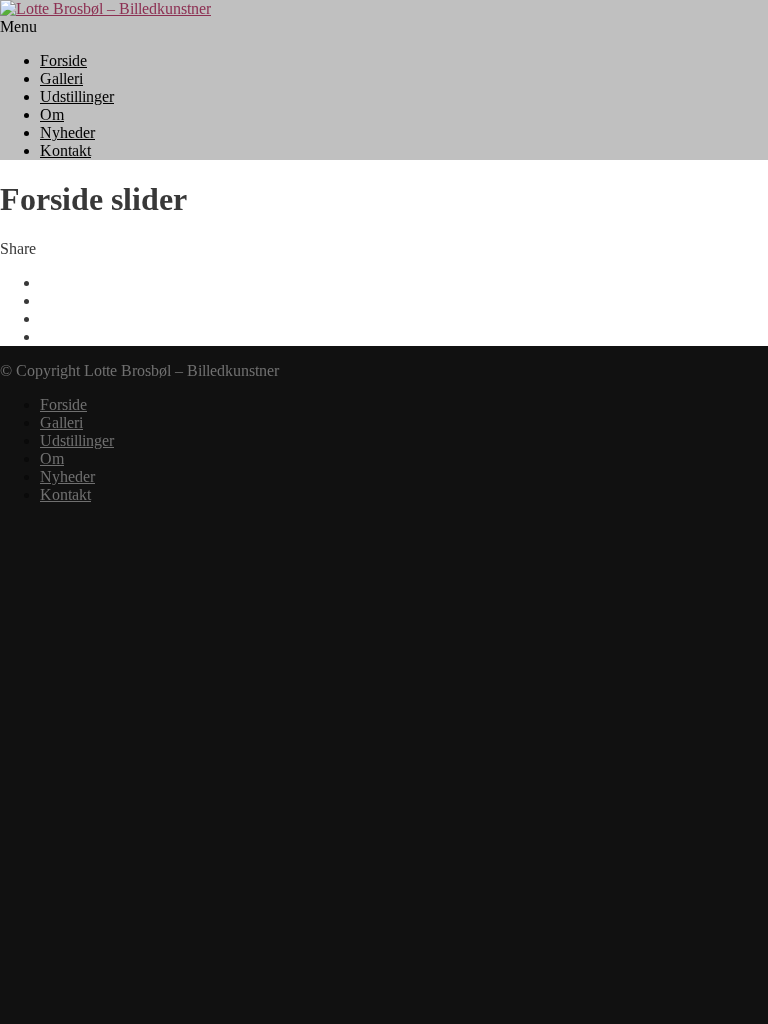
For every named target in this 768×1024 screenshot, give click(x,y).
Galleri (61, 78)
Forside (63, 60)
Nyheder (67, 132)
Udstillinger (77, 96)
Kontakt (65, 150)
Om (52, 114)
